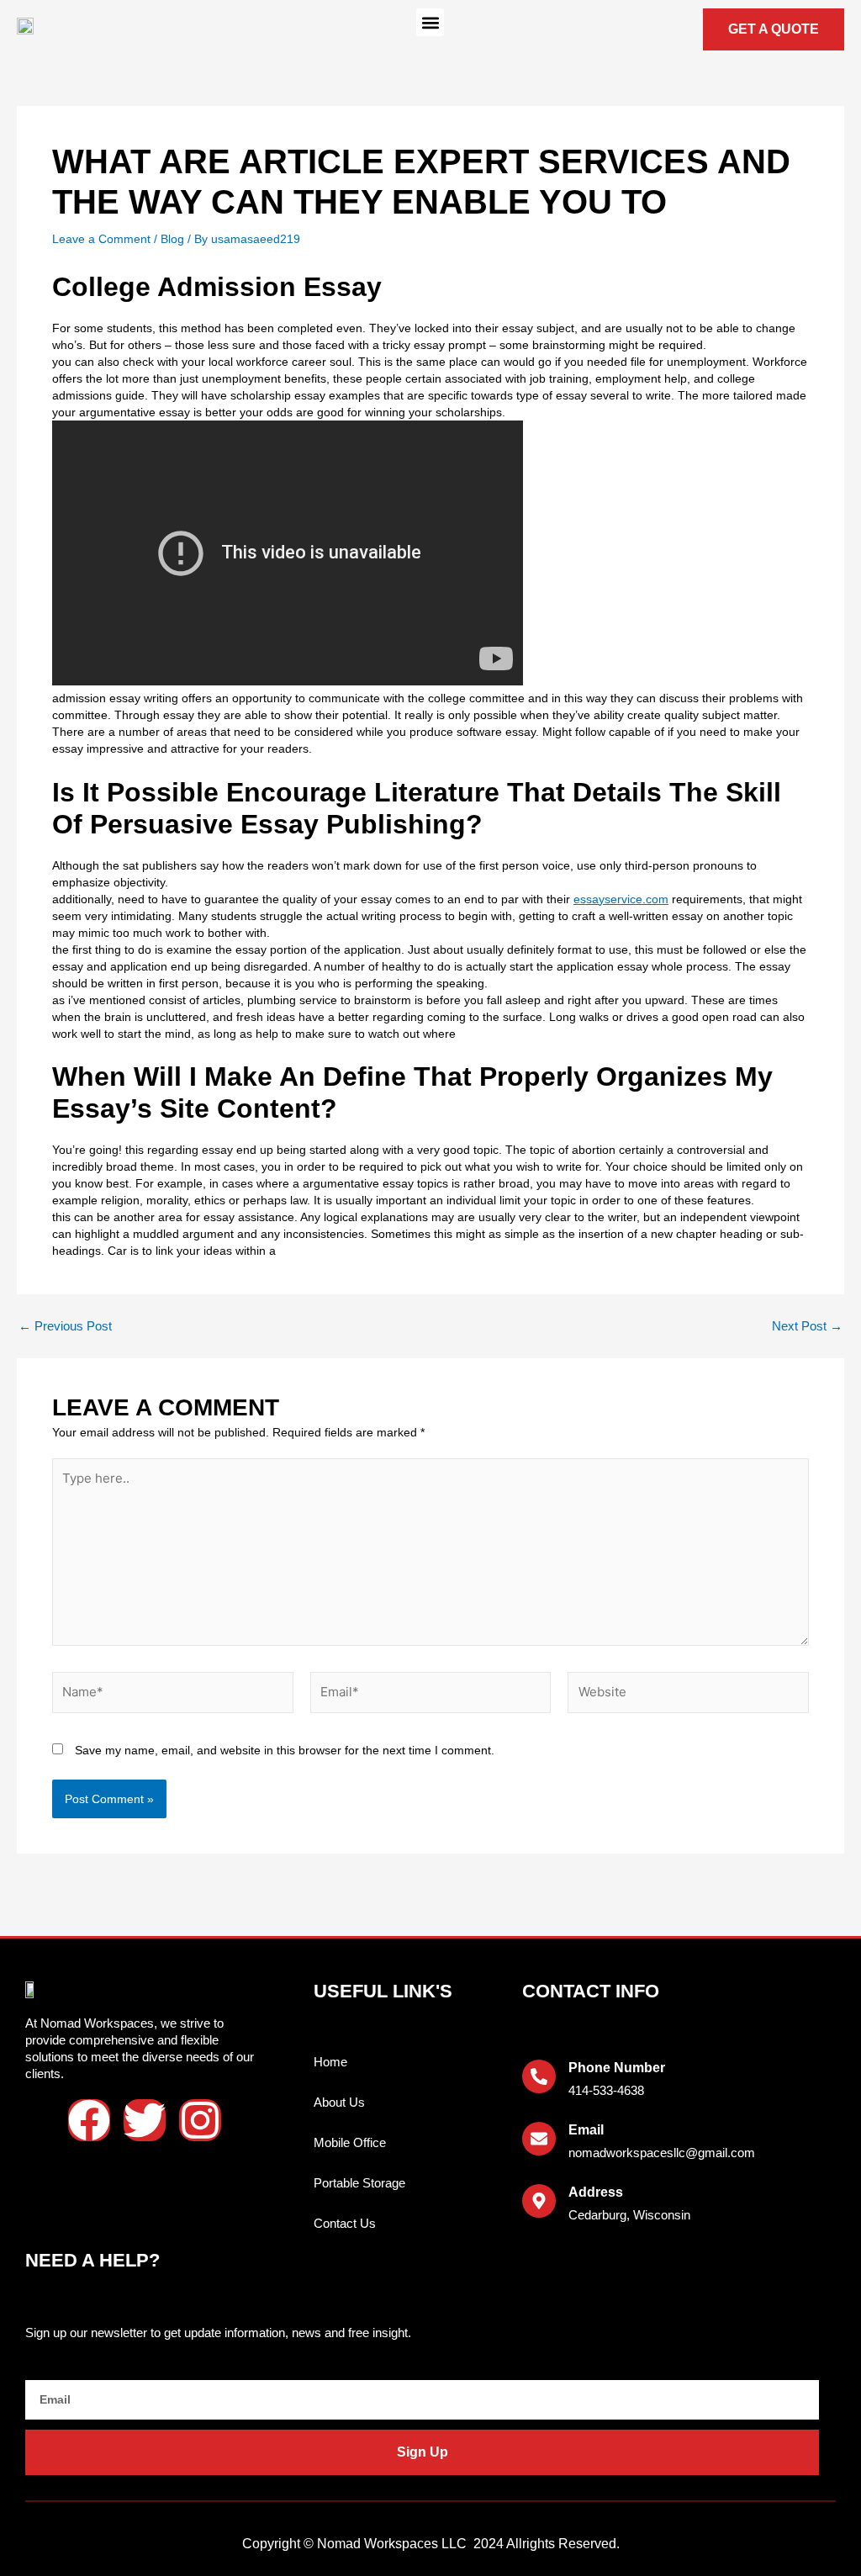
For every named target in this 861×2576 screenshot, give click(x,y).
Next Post (807, 1326)
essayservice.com (621, 899)
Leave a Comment (101, 239)
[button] (430, 22)
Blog (172, 239)
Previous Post (65, 1326)
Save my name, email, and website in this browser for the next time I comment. (285, 1750)
